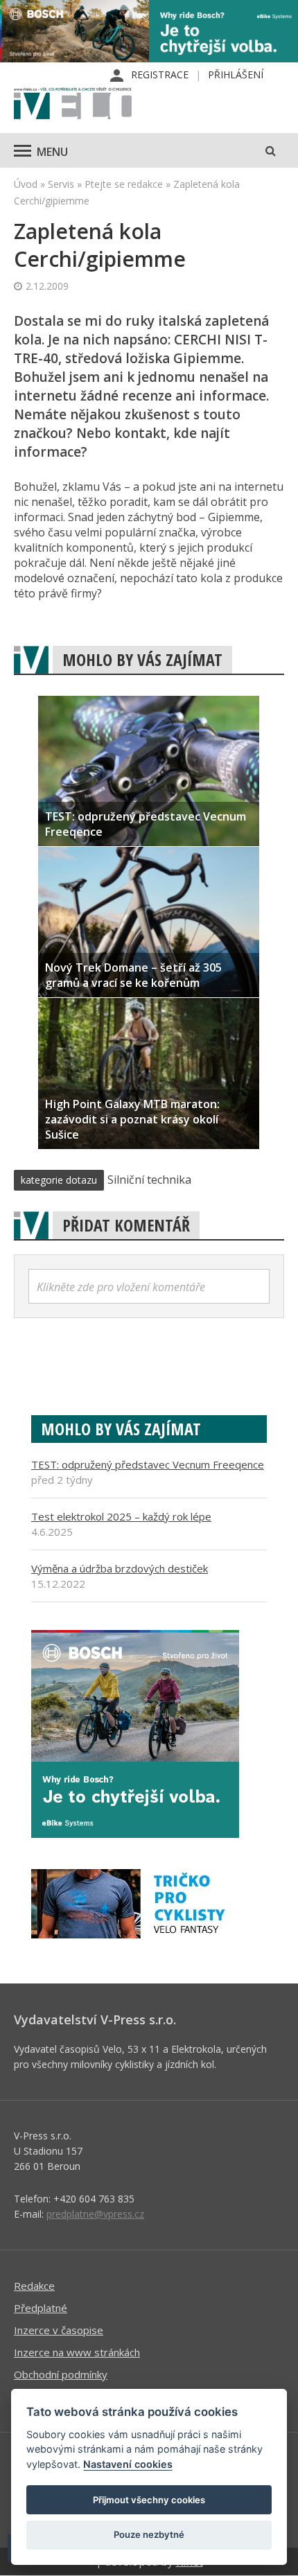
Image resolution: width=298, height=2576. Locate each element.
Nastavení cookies (128, 2464)
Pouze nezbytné (149, 2534)
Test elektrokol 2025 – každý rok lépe (121, 1516)
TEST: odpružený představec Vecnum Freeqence (148, 1464)
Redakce (34, 2286)
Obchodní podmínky (61, 2374)
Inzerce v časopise (59, 2330)
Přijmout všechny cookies (149, 2500)
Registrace (160, 75)
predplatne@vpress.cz (95, 2214)
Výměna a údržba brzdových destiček (120, 1568)
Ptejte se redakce (124, 184)
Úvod (26, 184)
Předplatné (41, 2308)
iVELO (73, 105)
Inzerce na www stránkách (77, 2352)
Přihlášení (236, 75)
